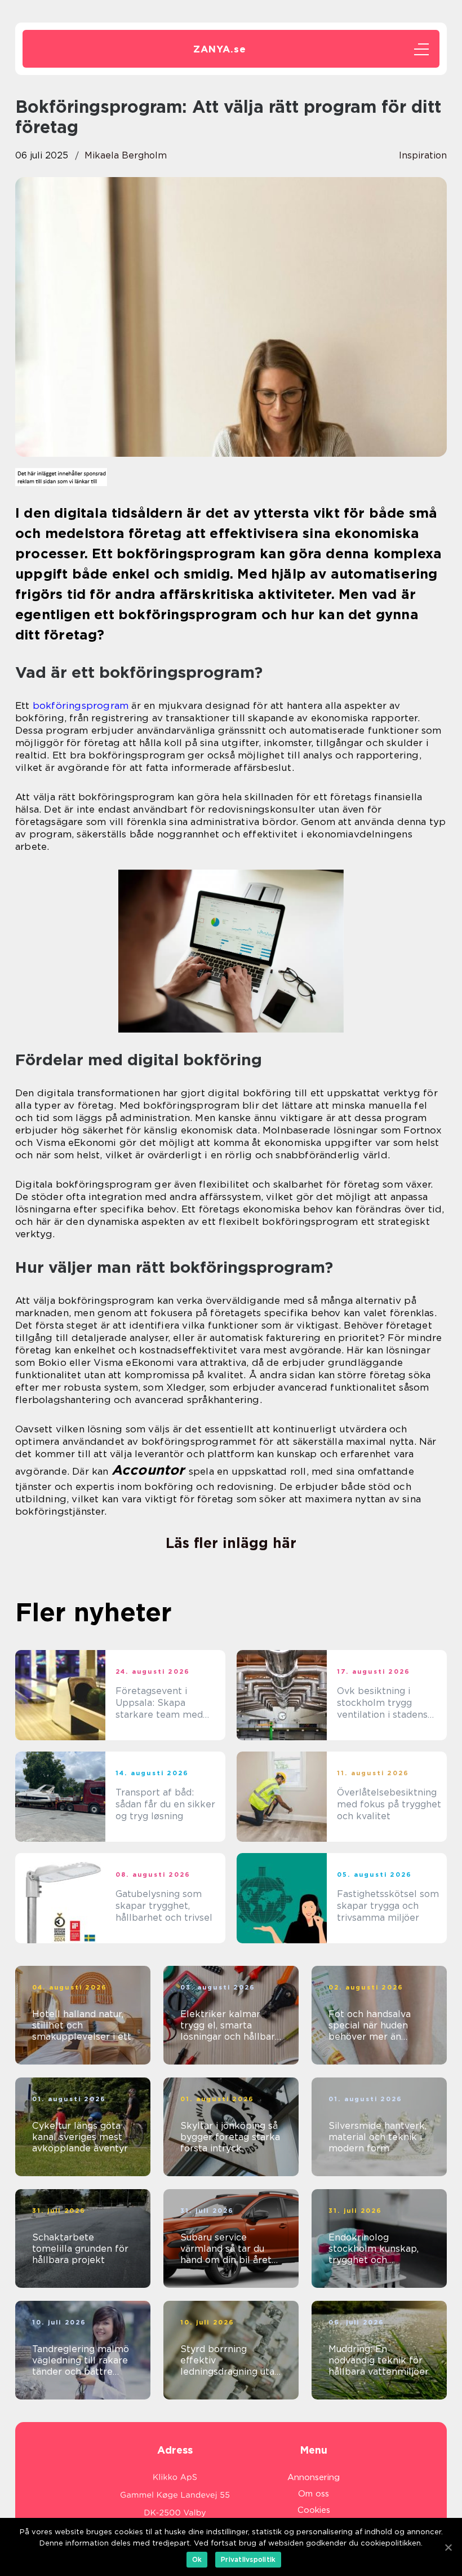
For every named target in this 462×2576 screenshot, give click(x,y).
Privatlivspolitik (248, 2559)
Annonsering (314, 2477)
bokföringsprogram (81, 705)
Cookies (314, 2510)
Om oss (314, 2494)
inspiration (423, 155)
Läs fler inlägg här (231, 1543)
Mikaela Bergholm (126, 155)
